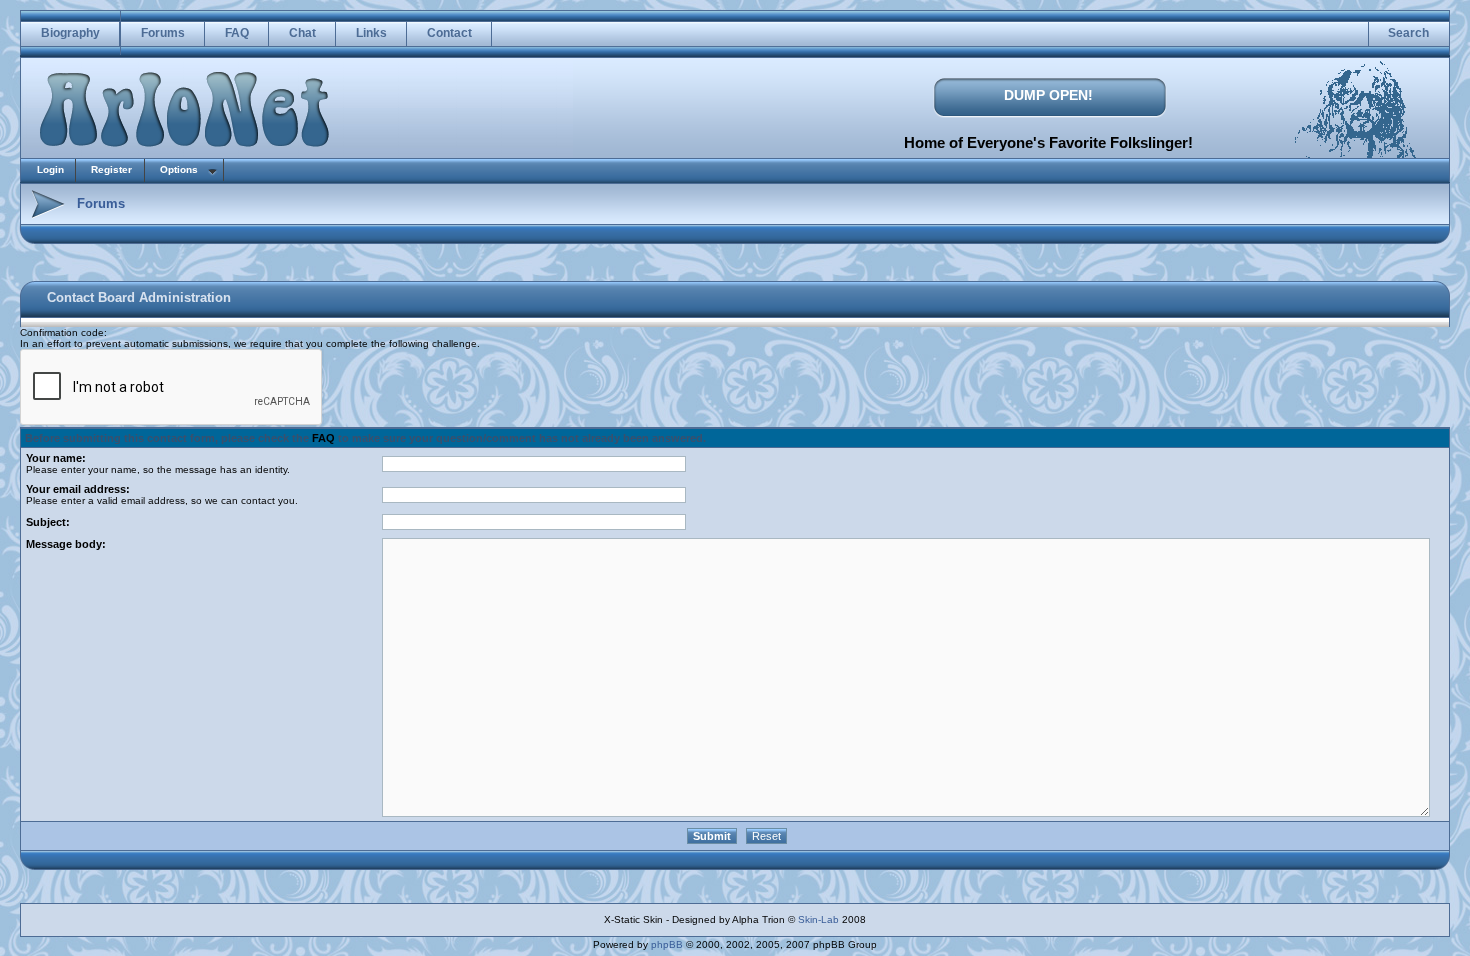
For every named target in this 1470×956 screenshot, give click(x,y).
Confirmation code (62, 332)
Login (50, 169)
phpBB (667, 944)
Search (1408, 33)
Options (179, 169)
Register (111, 169)
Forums (163, 33)
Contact (449, 33)
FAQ (237, 33)
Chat (302, 33)
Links (371, 33)
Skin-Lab (818, 919)
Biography (70, 33)
